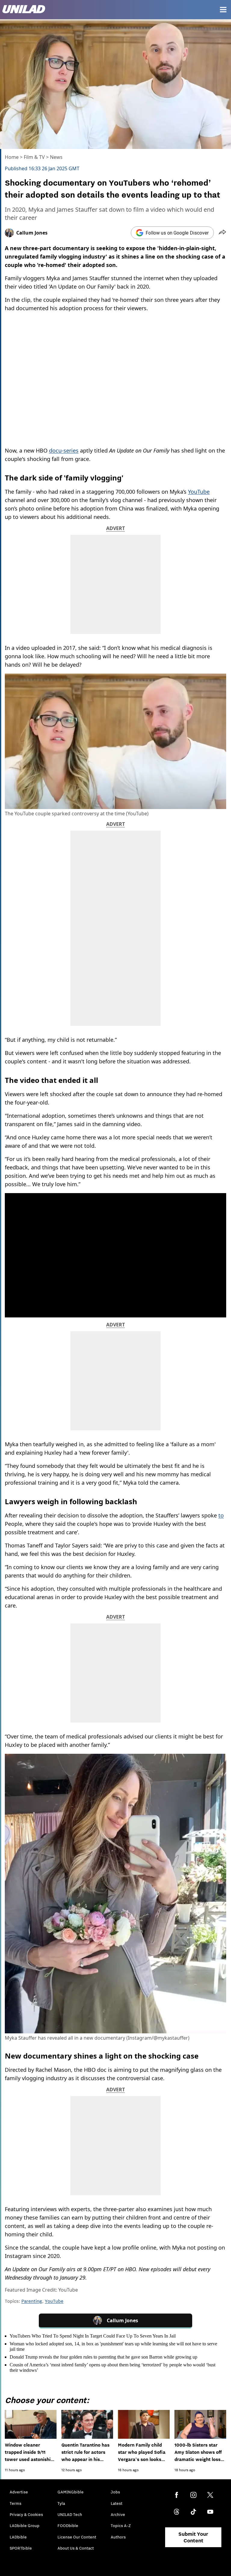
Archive (118, 2514)
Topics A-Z (121, 2526)
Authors (118, 2537)
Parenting (32, 2301)
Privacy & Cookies (26, 2514)
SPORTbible (21, 2548)
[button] (222, 233)
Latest (117, 2503)
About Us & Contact (76, 2548)
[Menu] (223, 10)
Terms (15, 2503)
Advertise (19, 2492)
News (56, 157)
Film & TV (34, 157)
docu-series (64, 450)
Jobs (115, 2492)
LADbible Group (25, 2526)
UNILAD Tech (70, 2514)
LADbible (18, 2537)
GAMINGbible (71, 2492)
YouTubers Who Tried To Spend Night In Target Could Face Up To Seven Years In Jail (93, 2336)
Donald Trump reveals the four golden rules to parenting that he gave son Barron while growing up (103, 2357)
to (221, 1515)
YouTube (199, 492)
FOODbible (68, 2526)
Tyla (61, 2503)
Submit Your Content (193, 2537)
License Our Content (77, 2537)
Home (12, 157)
